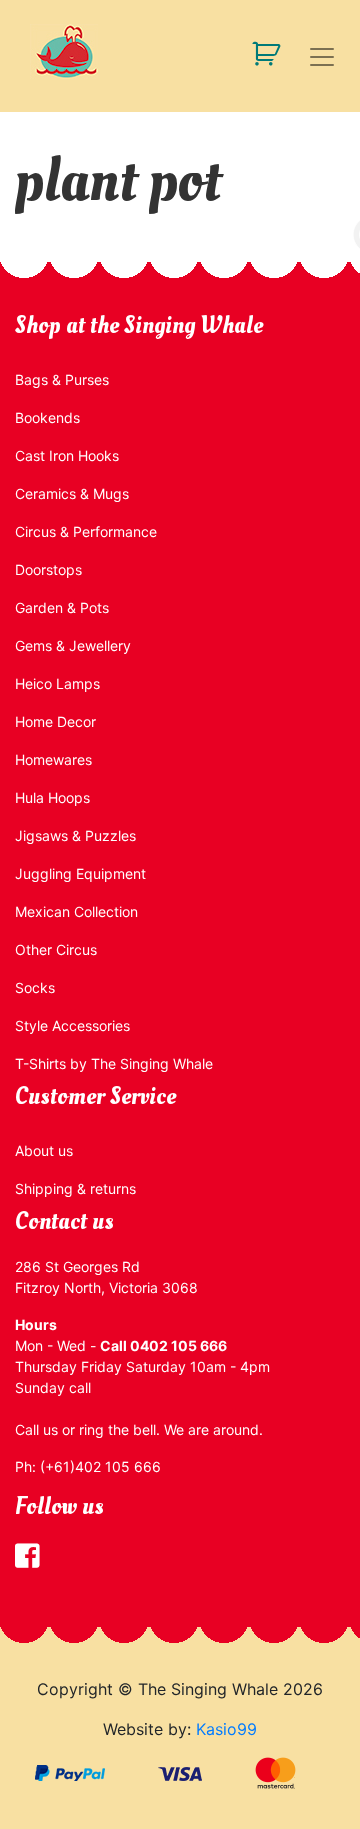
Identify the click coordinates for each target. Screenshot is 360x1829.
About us (44, 1150)
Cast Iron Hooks (67, 455)
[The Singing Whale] (180, 51)
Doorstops (48, 569)
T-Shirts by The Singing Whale (114, 1063)
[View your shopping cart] (258, 52)
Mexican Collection (76, 911)
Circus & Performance (86, 531)
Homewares (53, 759)
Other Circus (56, 949)
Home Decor (55, 721)
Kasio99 (226, 1729)
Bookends (47, 417)
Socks (35, 987)
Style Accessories (72, 1025)
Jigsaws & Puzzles (75, 835)
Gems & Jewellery (73, 645)
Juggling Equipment (80, 873)
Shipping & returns (75, 1188)
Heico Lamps (57, 683)
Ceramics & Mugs (72, 493)
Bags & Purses (62, 379)
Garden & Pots (62, 607)
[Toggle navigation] (322, 57)
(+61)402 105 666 (100, 1466)
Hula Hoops (52, 797)
